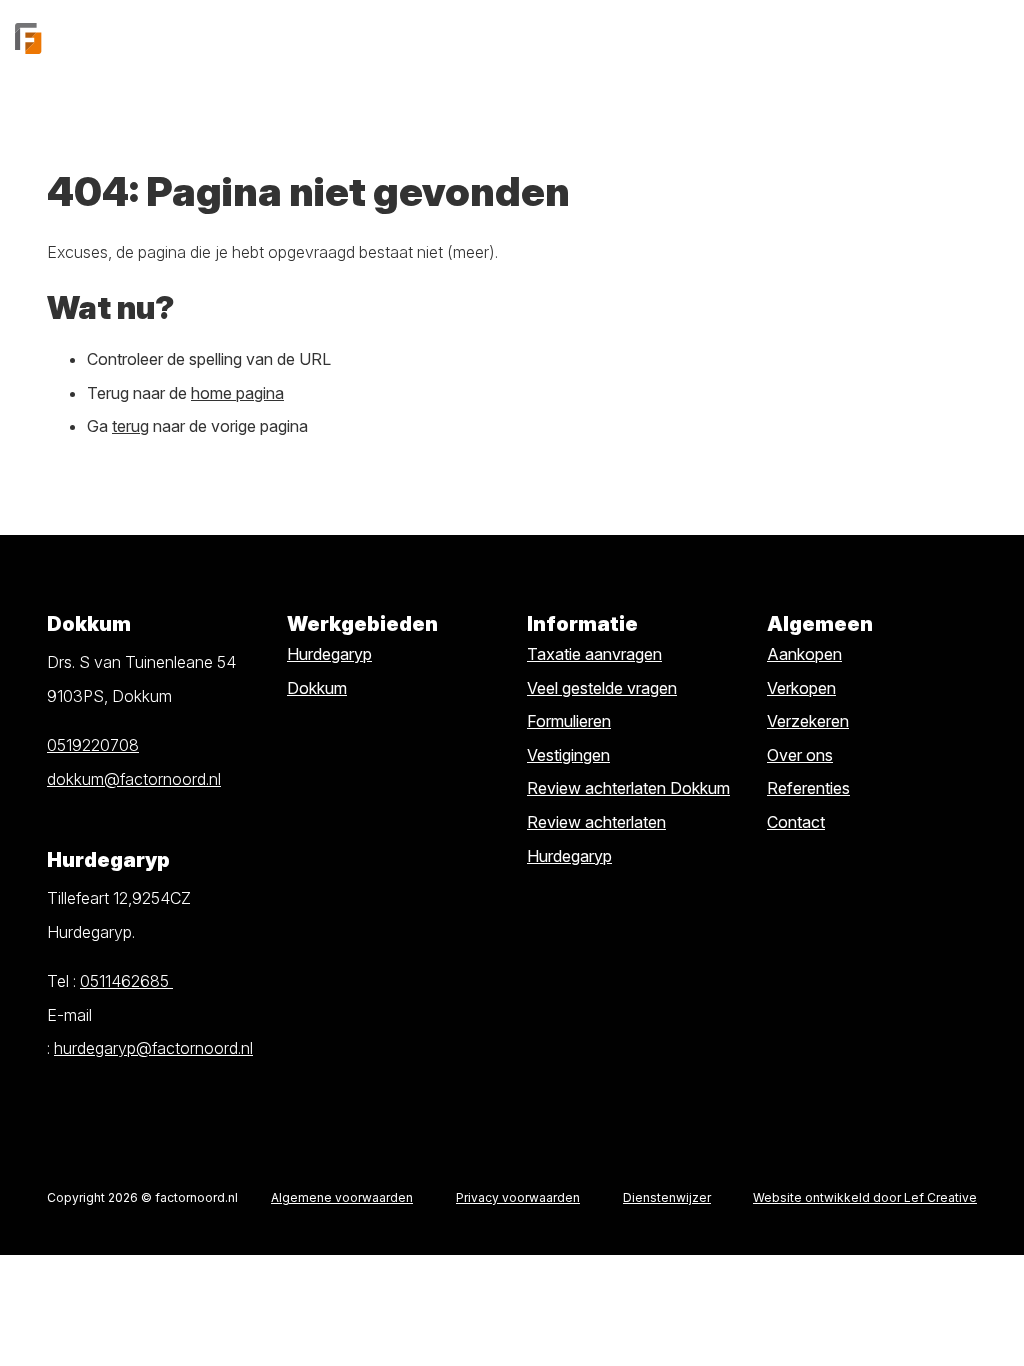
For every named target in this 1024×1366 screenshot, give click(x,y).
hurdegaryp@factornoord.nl (153, 1048)
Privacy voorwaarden (518, 1197)
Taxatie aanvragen (594, 654)
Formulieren (569, 721)
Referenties (808, 788)
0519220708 (93, 745)
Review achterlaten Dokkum (628, 788)
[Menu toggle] (994, 38)
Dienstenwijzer (667, 1197)
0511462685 (126, 981)
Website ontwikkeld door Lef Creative (865, 1197)
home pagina (237, 393)
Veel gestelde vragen (602, 688)
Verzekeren (808, 721)
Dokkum (317, 688)
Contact (796, 822)
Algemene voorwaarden (342, 1197)
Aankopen (804, 654)
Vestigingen (568, 755)
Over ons (800, 755)
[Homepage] (133, 38)
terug (130, 426)
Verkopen (801, 688)
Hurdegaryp (329, 654)
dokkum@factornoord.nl (134, 779)
